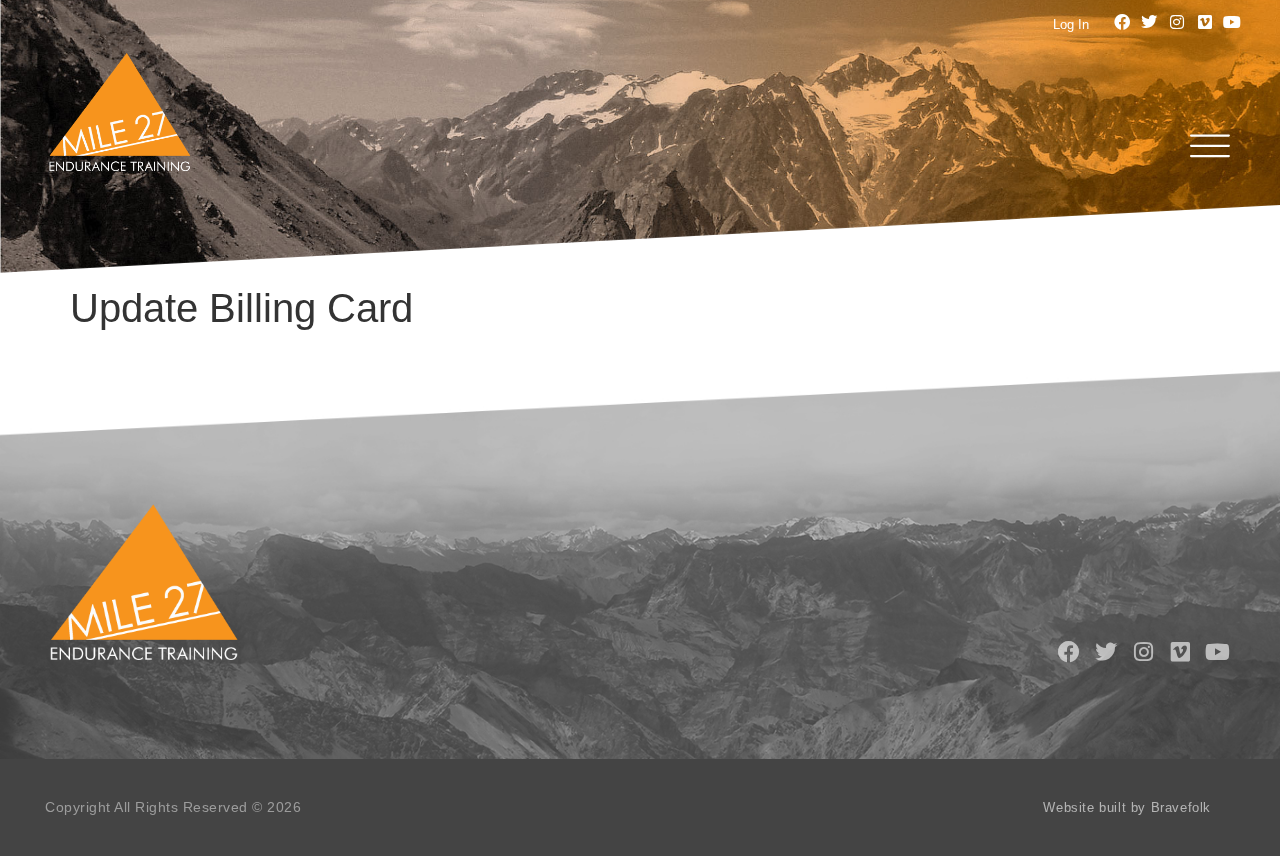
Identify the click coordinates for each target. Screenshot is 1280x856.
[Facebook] (1122, 22)
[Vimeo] (1205, 22)
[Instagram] (1177, 22)
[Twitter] (1150, 22)
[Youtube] (1232, 22)
